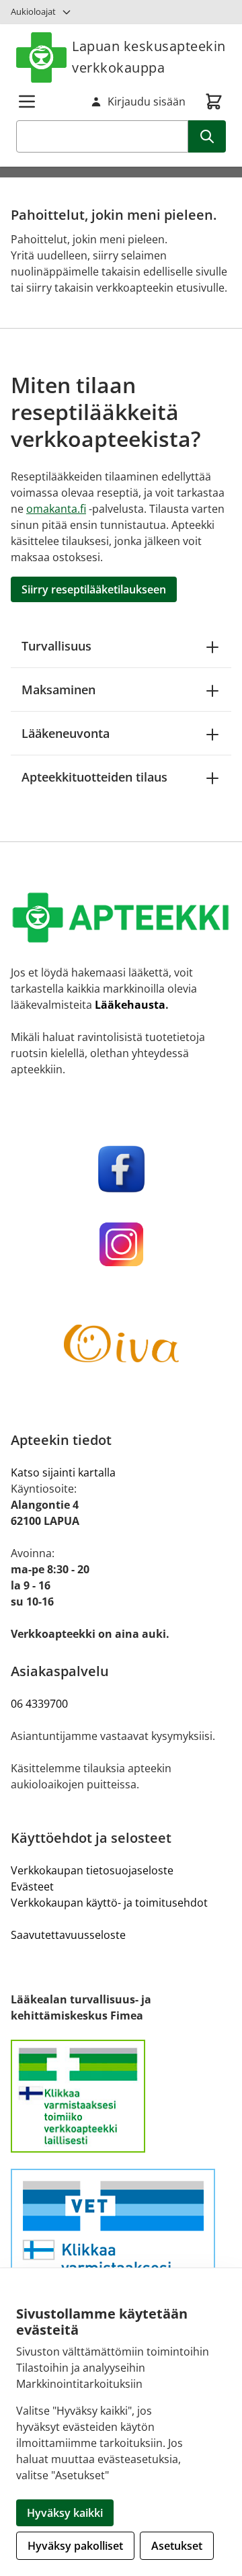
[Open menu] (27, 101)
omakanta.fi (56, 509)
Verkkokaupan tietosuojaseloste (92, 1870)
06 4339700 (39, 1704)
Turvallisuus (56, 646)
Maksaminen (58, 690)
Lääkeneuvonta (66, 733)
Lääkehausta (130, 1005)
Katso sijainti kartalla (63, 1472)
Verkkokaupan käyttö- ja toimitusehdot (109, 1903)
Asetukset (177, 2546)
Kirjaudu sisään (147, 101)
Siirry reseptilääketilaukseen (94, 589)
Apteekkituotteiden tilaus (94, 777)
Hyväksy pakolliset (75, 2546)
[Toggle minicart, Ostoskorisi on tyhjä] (214, 101)
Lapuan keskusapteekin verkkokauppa (149, 57)
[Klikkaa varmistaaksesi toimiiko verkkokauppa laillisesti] (121, 2096)
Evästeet (32, 1886)
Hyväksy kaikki (65, 2513)
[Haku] (207, 136)
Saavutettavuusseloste (68, 1935)
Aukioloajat (33, 11)
